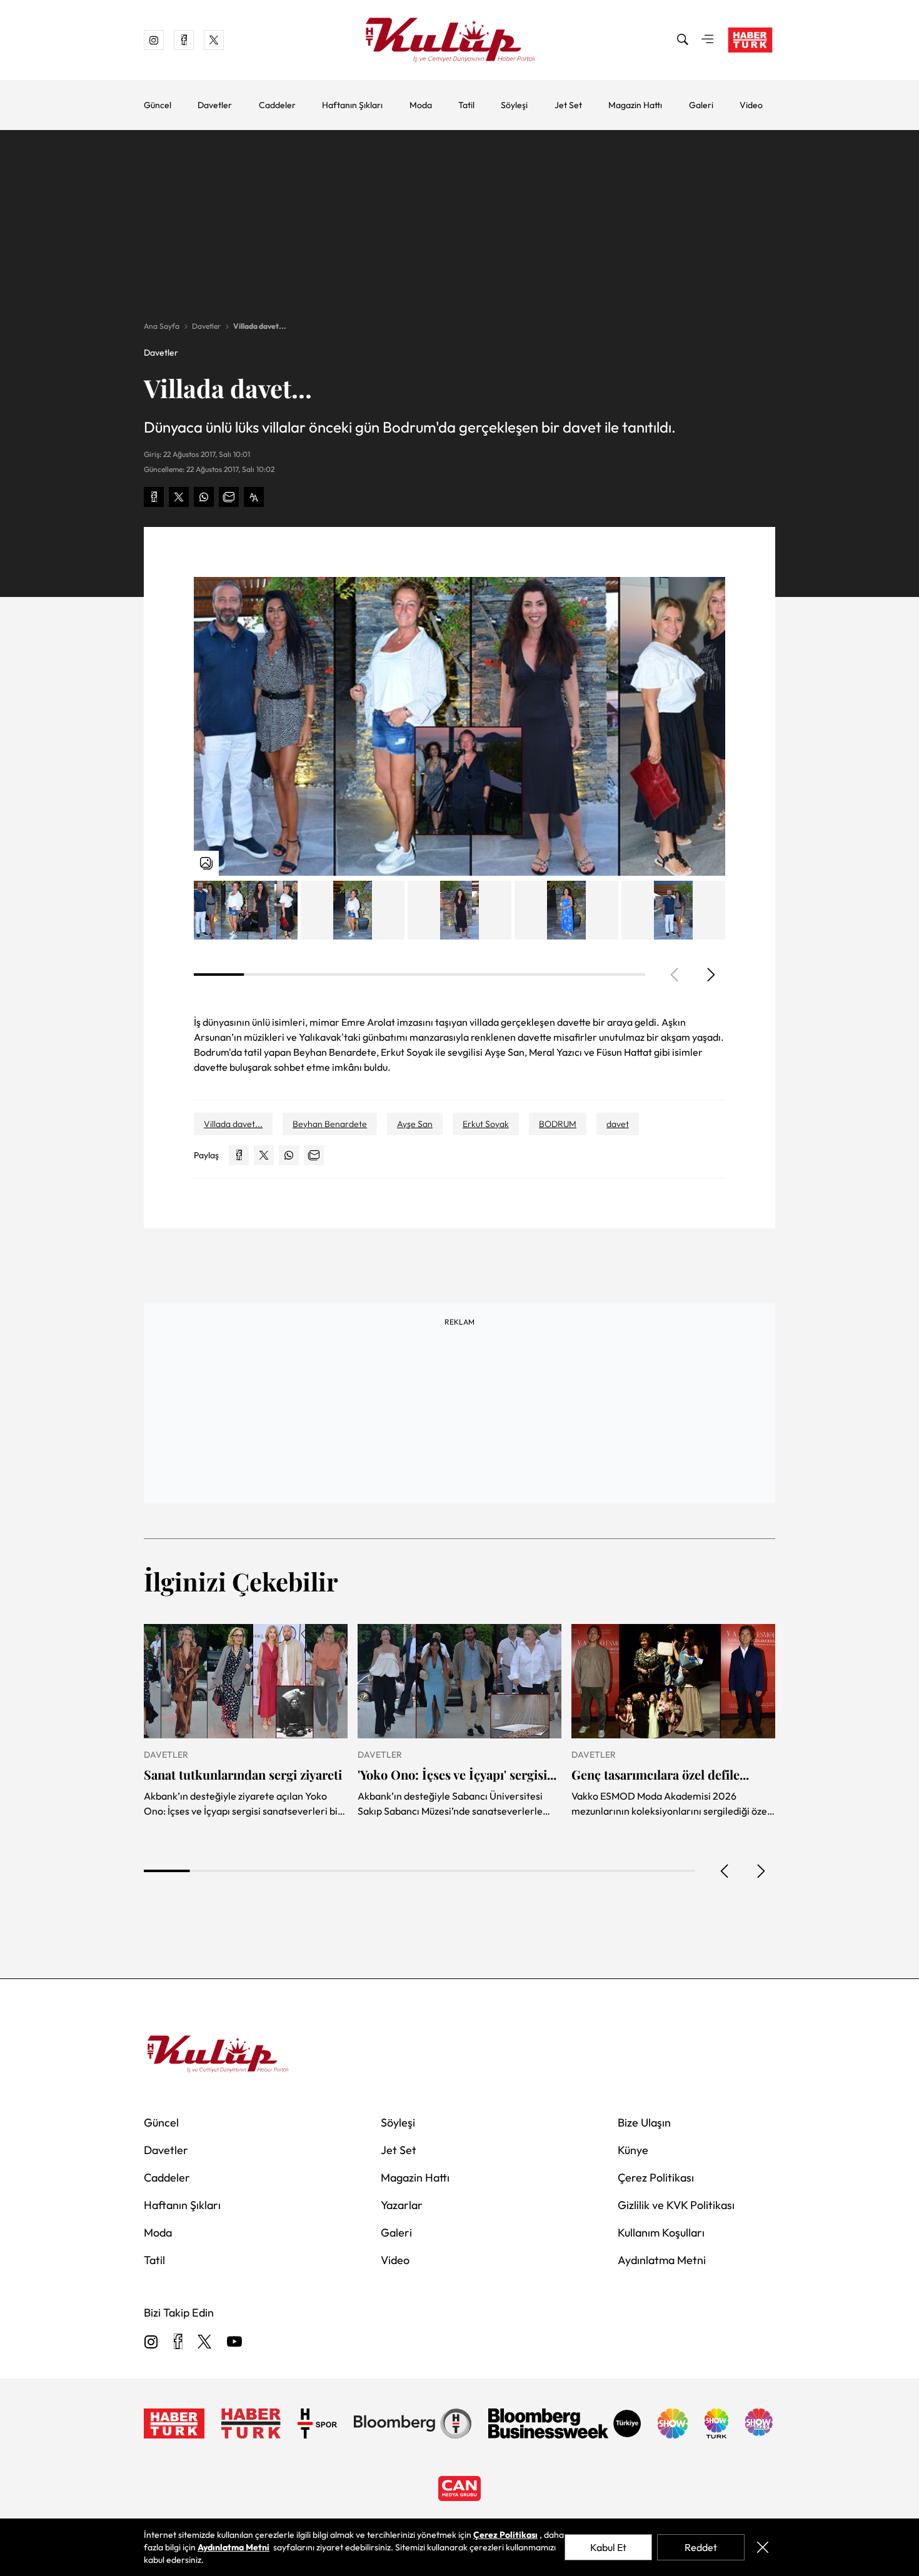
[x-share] (179, 497)
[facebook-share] (154, 497)
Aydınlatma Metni (662, 2260)
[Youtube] (234, 2343)
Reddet (701, 2547)
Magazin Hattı (635, 105)
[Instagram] (151, 2343)
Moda (421, 105)
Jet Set (568, 105)
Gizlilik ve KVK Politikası (676, 2205)
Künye (633, 2150)
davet (618, 1124)
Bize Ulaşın (644, 2122)
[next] (710, 975)
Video (751, 105)
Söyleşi (514, 105)
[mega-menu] (708, 40)
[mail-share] (229, 497)
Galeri (701, 105)
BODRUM (558, 1124)
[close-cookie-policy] (762, 2547)
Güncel (158, 105)
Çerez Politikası (656, 2178)
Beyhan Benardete (330, 1124)
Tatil (466, 105)
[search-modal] (683, 40)
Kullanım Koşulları (661, 2233)
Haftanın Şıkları (352, 105)
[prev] (725, 1871)
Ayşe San (415, 1124)
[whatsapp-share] (204, 497)
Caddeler (277, 105)
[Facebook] (178, 2343)
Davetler (215, 105)
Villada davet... (260, 326)
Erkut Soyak (486, 1124)
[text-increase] (254, 497)
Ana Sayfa (162, 326)
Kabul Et (608, 2547)
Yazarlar (402, 2205)
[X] (204, 2343)
